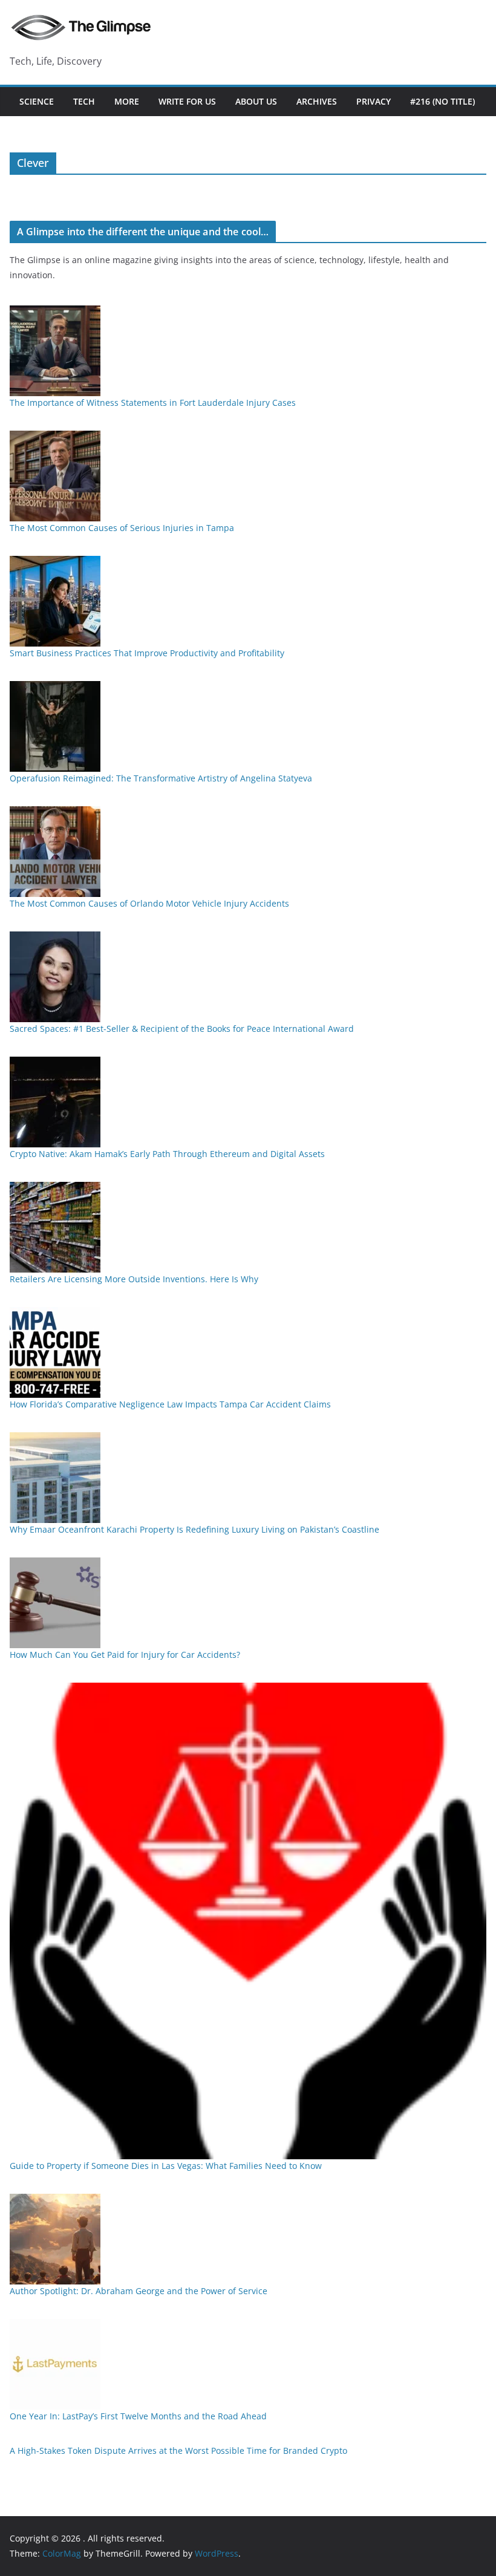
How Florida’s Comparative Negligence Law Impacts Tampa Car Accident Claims (170, 1404)
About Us (256, 101)
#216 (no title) (442, 101)
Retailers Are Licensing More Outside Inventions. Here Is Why (134, 1279)
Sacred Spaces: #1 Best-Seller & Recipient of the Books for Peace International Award (182, 1029)
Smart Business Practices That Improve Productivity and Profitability (147, 653)
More (127, 101)
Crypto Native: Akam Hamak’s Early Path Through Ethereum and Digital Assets (167, 1154)
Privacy (374, 101)
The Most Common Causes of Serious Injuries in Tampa (122, 528)
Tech (84, 101)
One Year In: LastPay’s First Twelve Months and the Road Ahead (138, 2416)
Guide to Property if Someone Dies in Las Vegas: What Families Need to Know (166, 2166)
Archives (317, 101)
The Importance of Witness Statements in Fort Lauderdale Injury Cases (153, 403)
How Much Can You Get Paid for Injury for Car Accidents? (125, 1655)
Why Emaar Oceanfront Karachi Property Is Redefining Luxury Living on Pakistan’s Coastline (194, 1529)
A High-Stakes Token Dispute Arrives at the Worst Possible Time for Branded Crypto (178, 2450)
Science (37, 101)
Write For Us (187, 101)
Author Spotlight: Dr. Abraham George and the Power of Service (139, 2291)
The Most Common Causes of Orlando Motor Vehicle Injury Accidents (149, 903)
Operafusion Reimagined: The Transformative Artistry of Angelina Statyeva (161, 778)
